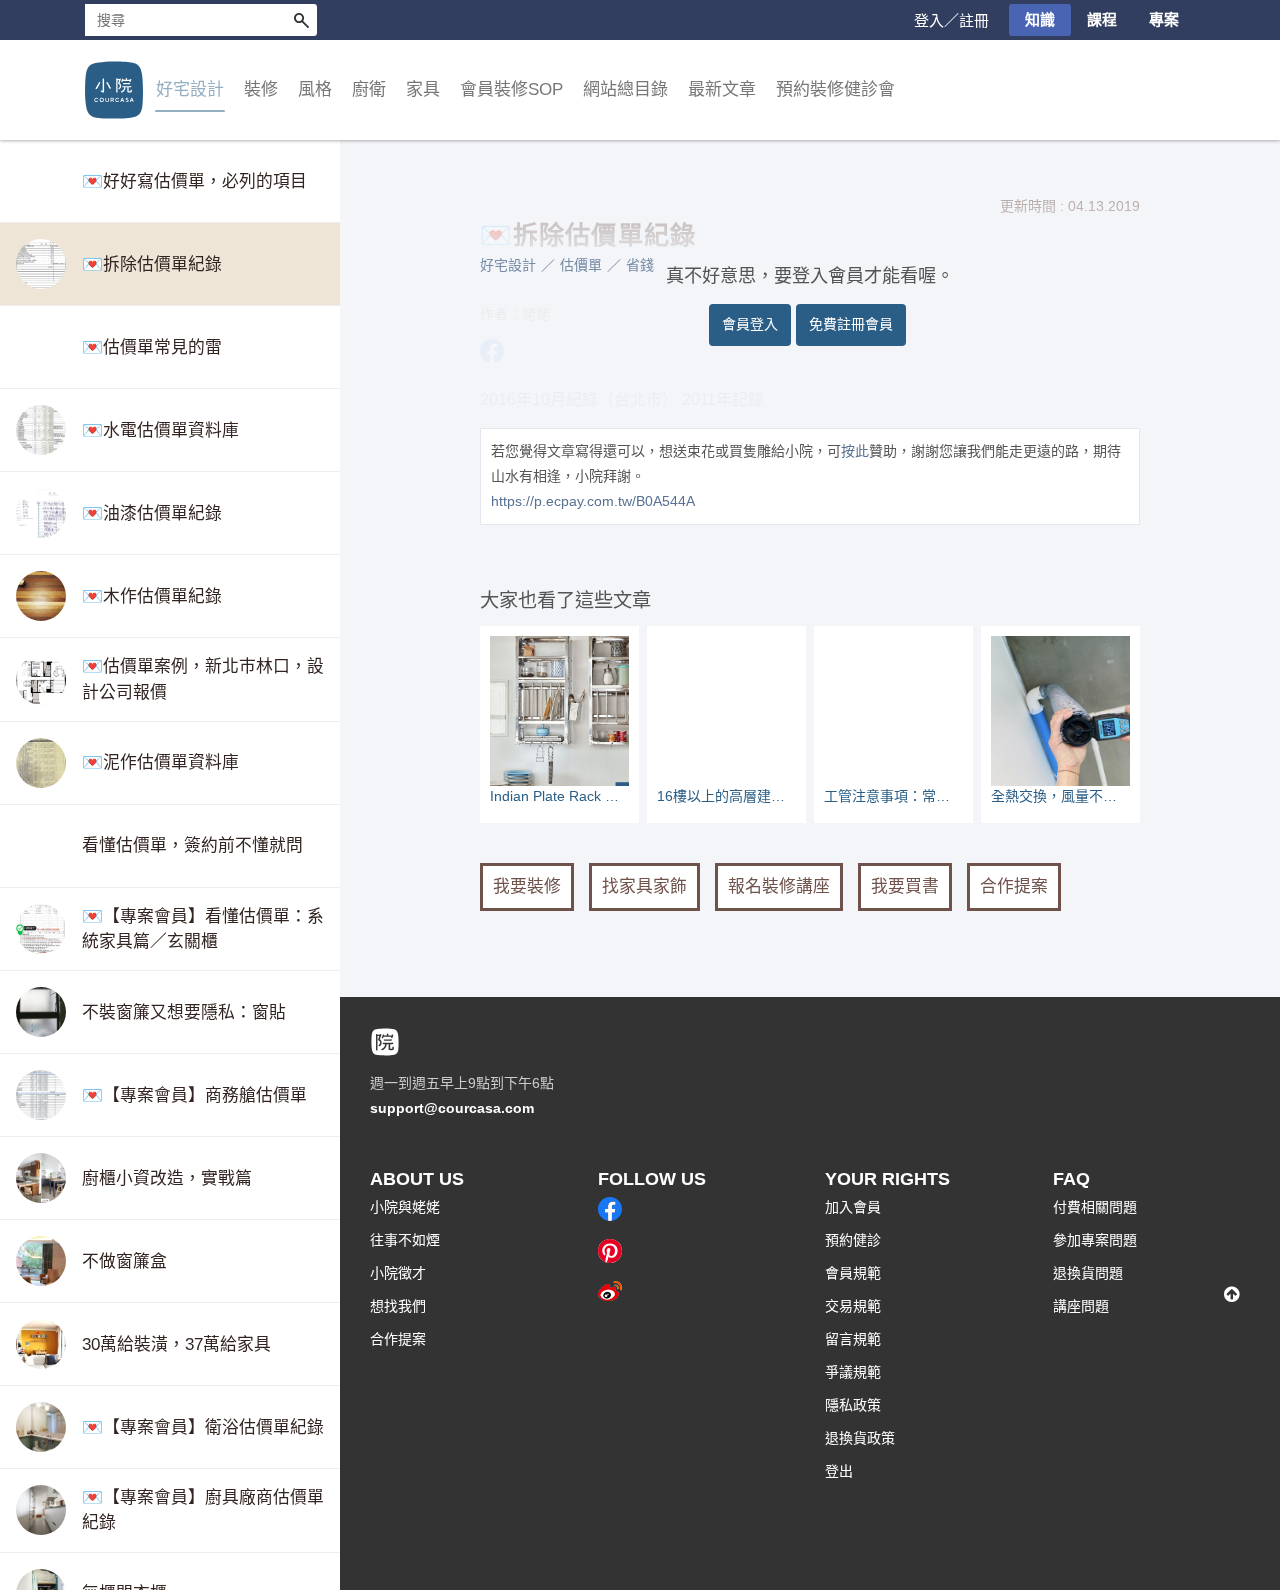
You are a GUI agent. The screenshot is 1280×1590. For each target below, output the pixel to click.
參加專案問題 (1095, 1240)
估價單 (581, 265)
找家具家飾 (644, 886)
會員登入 (750, 324)
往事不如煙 (405, 1240)
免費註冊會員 (851, 324)
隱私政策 (853, 1405)
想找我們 (398, 1306)
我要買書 (905, 886)
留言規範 (853, 1339)
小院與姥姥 (405, 1207)
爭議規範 (853, 1372)
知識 (1040, 19)
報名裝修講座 (779, 886)
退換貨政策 (860, 1438)
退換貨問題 (1088, 1273)
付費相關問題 (1095, 1207)
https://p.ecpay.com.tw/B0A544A (593, 501)
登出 (839, 1471)
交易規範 (853, 1306)
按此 (855, 451)
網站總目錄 (625, 89)
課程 (1102, 19)
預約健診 (853, 1240)
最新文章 (722, 89)
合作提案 (1014, 886)
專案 (1164, 19)
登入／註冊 (951, 20)
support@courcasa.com (452, 1108)
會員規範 (853, 1273)
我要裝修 (527, 886)
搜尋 (301, 20)
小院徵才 (398, 1273)
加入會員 (853, 1207)
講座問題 (1081, 1306)
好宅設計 (508, 265)
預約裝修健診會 (835, 89)
